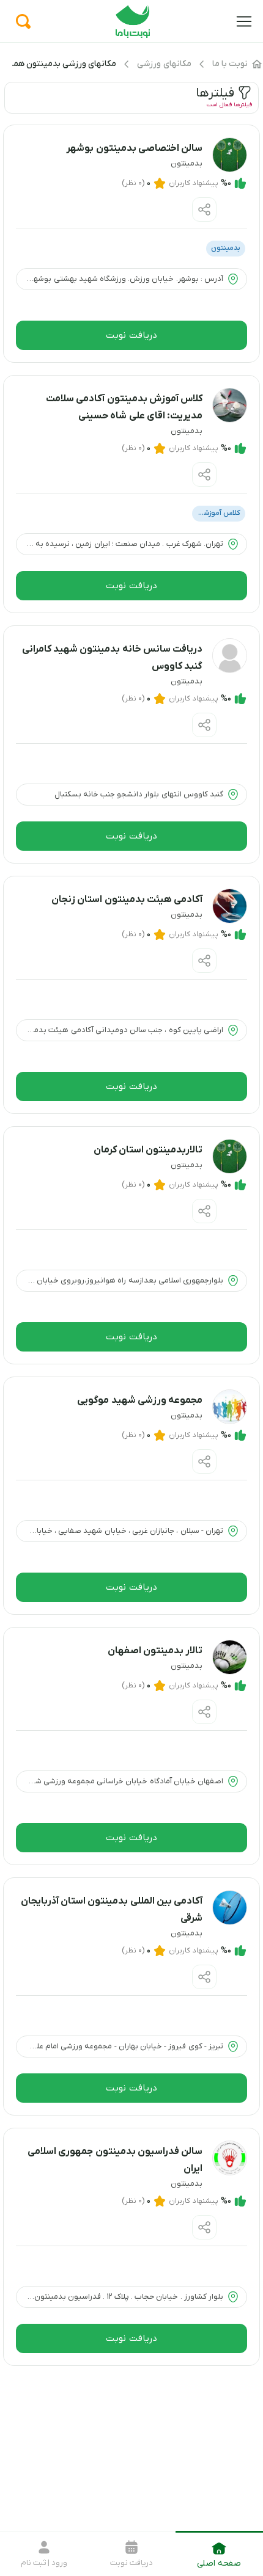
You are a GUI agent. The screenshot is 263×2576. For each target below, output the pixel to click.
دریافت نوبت (131, 335)
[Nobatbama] (133, 36)
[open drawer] (244, 21)
